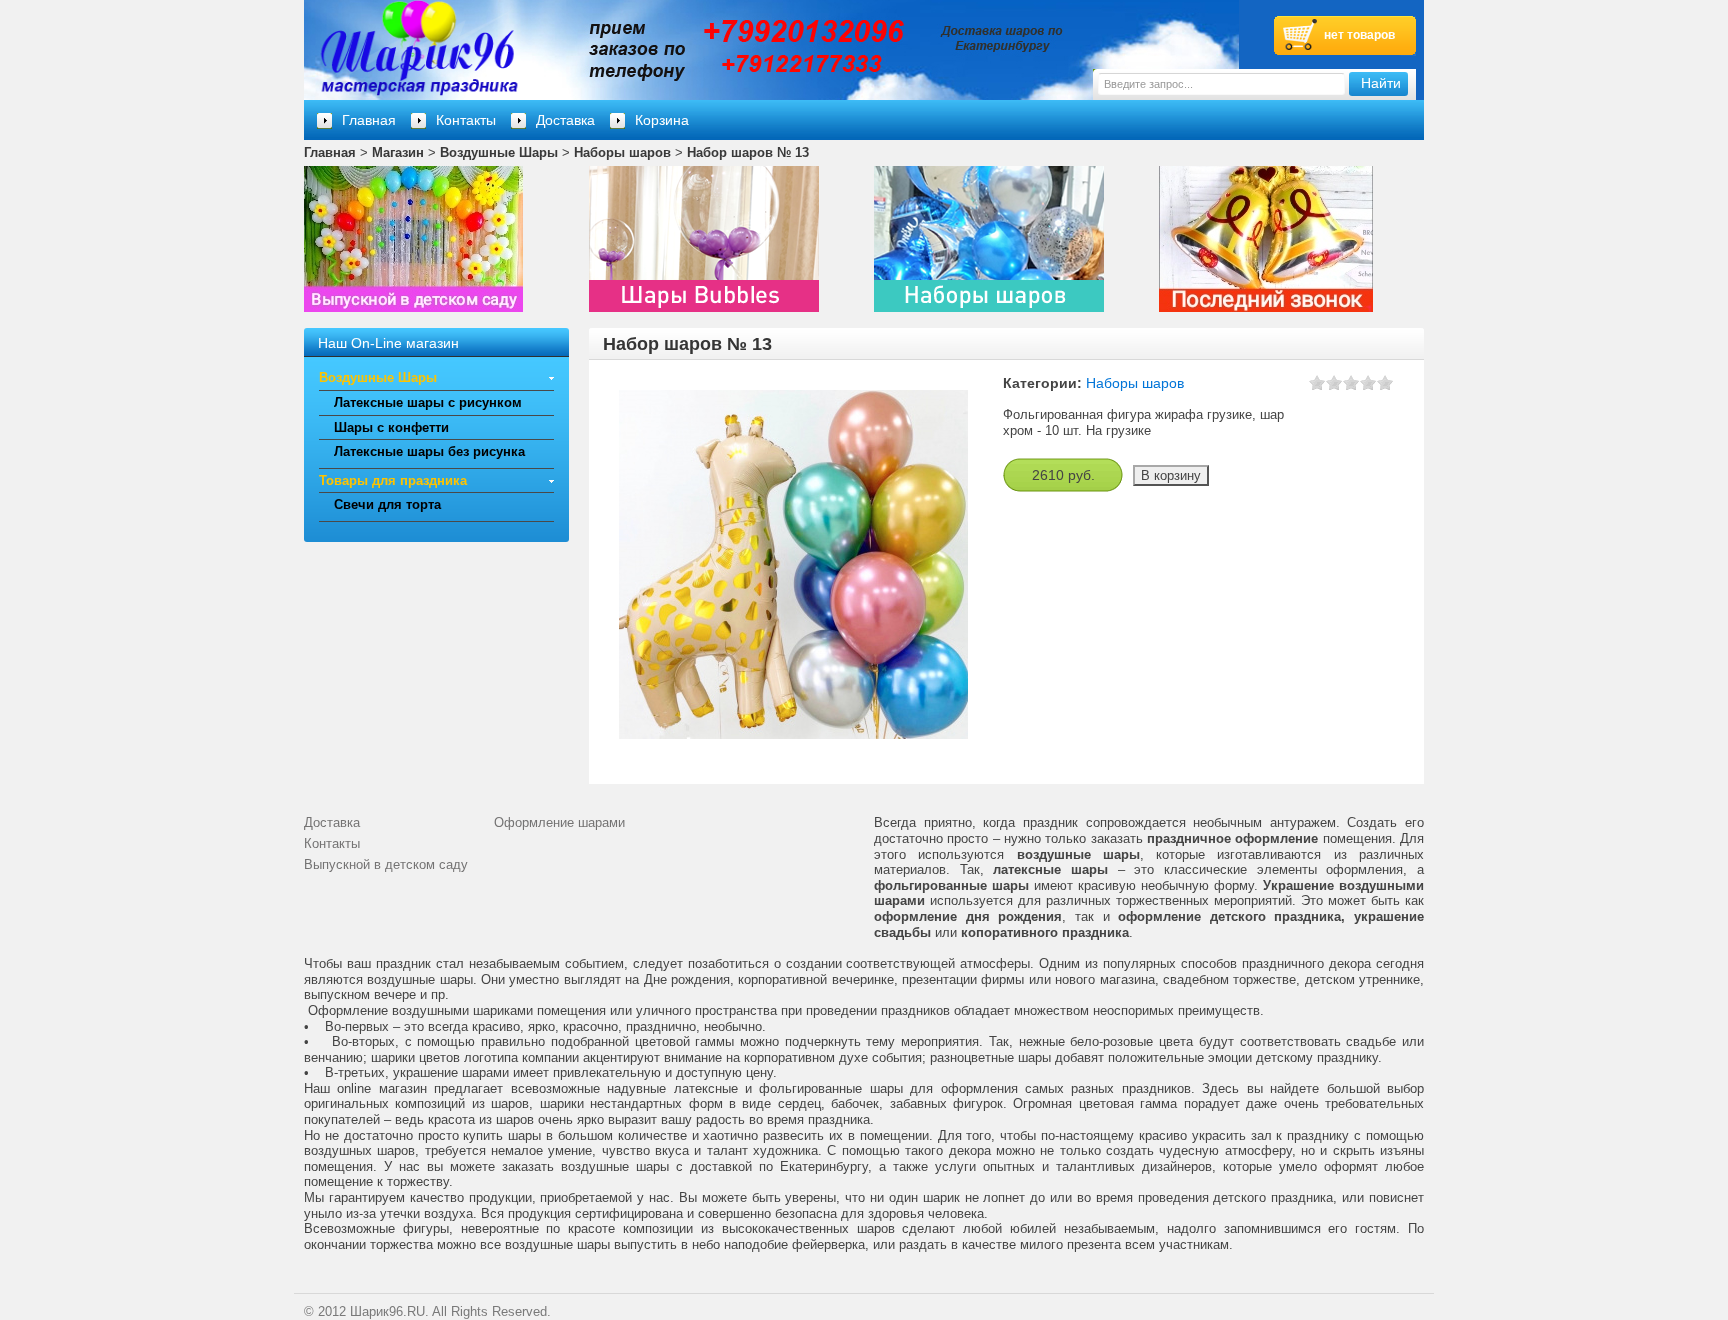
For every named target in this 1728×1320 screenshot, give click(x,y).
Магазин (398, 152)
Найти (1381, 83)
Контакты (466, 120)
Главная (330, 152)
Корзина (662, 120)
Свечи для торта (387, 504)
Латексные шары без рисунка (429, 451)
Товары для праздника (393, 480)
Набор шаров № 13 (748, 152)
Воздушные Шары (499, 152)
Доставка (565, 120)
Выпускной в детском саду (386, 864)
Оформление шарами (559, 822)
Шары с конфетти (391, 427)
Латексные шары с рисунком (428, 402)
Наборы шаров (622, 152)
